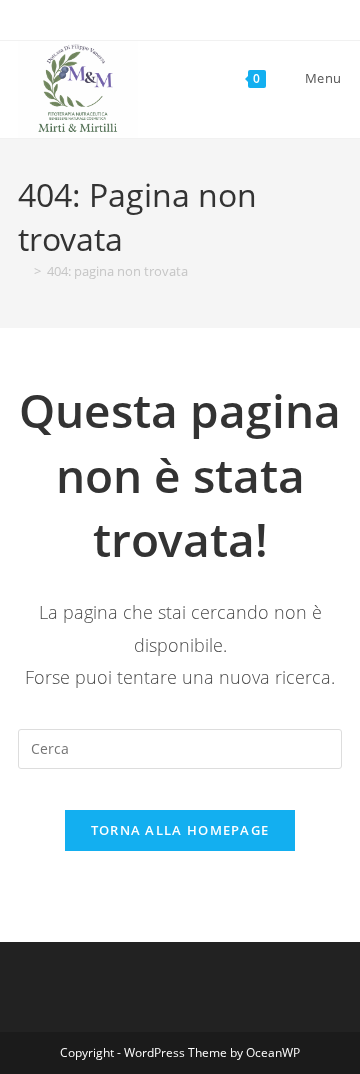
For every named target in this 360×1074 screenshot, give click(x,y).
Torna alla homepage (180, 830)
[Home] (23, 271)
